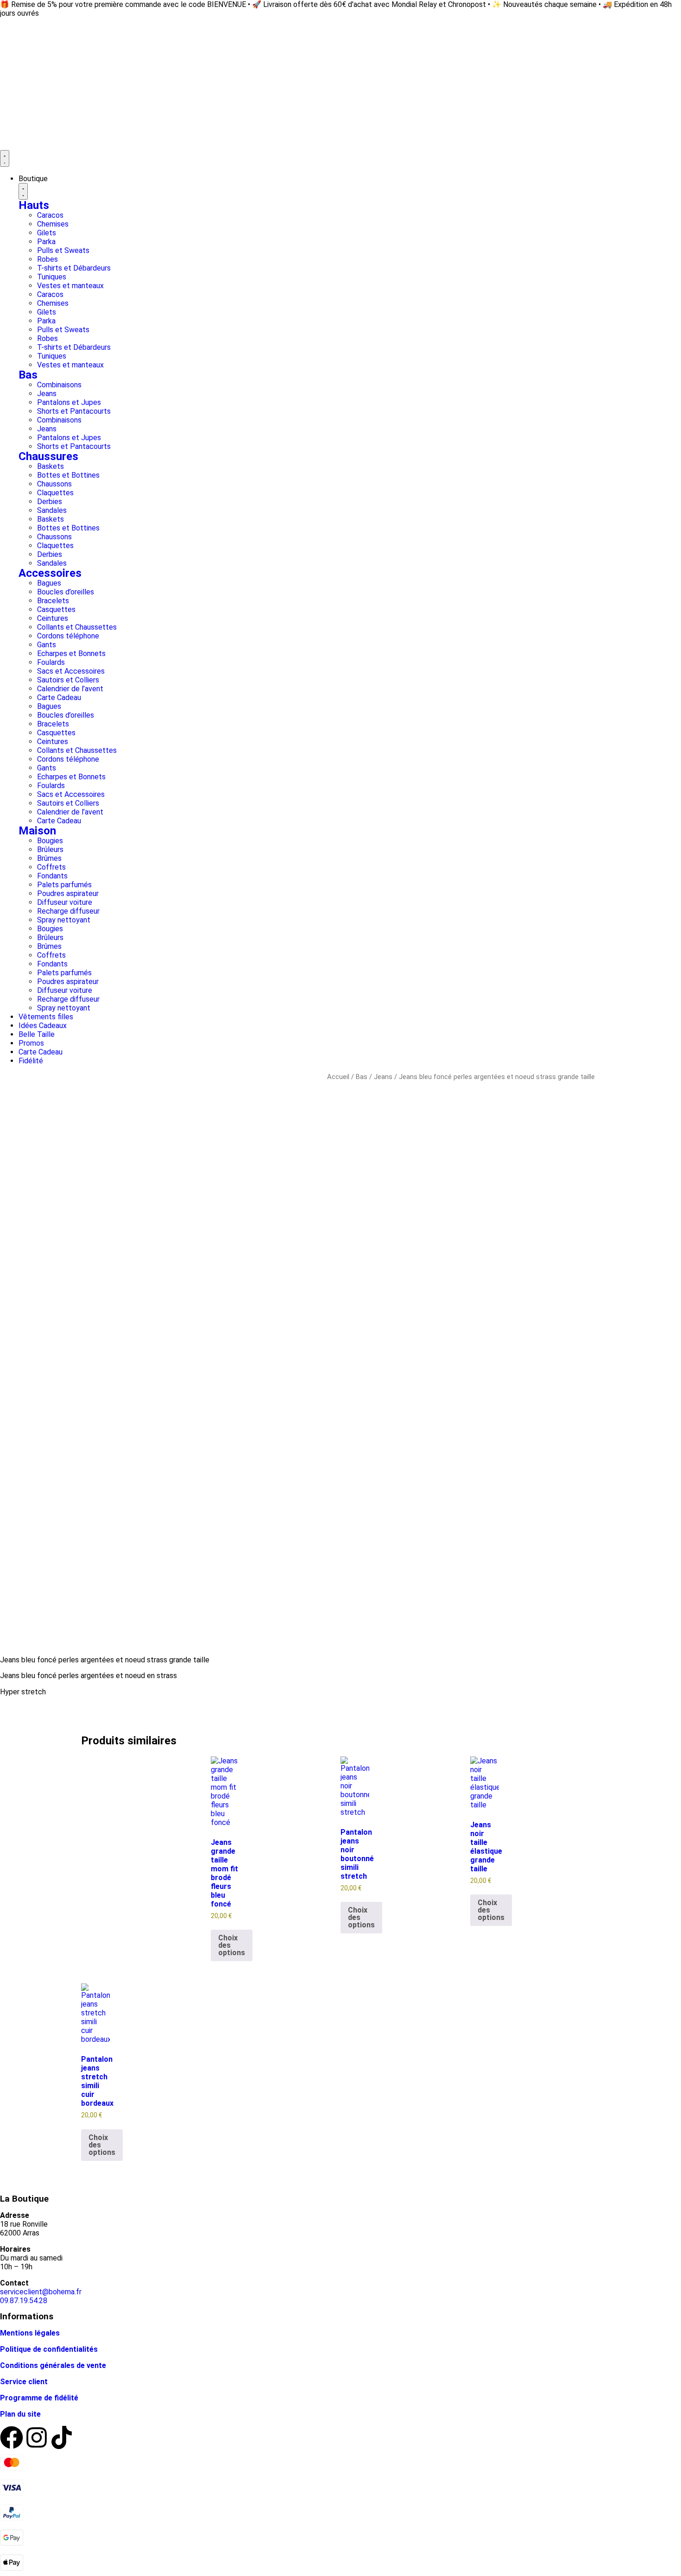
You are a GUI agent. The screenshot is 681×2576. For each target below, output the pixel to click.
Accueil (338, 1077)
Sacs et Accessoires (71, 671)
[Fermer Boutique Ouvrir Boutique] (23, 191)
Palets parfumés (64, 885)
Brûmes (49, 858)
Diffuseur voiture (65, 902)
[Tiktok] (62, 2437)
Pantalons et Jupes (69, 402)
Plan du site (20, 2414)
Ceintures (53, 618)
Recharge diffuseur (68, 911)
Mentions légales (30, 2333)
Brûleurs (50, 849)
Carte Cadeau (59, 698)
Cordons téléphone (68, 636)
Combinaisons (59, 385)
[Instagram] (37, 2437)
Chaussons (54, 484)
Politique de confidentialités (49, 2349)
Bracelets (53, 601)
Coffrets (51, 867)
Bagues (49, 583)
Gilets (47, 233)
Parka (46, 242)
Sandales (52, 510)
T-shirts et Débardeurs (74, 268)
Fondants (52, 876)
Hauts (34, 205)
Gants (47, 645)
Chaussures (48, 456)
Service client (24, 2382)
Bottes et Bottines (68, 475)
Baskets (50, 466)
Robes (47, 259)
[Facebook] (12, 2437)
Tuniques (52, 277)
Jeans (47, 394)
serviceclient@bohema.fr (41, 2292)
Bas (28, 375)
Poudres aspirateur (68, 893)
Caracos (50, 215)
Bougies (50, 841)
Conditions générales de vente (53, 2365)
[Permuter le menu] (5, 158)
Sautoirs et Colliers (68, 680)
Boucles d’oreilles (66, 592)
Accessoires (50, 573)
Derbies (50, 502)
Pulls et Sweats (63, 250)
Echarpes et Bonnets (71, 653)
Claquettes (55, 493)
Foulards (51, 662)
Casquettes (56, 609)
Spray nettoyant (64, 920)
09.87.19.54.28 (24, 2301)
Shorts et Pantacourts (74, 411)
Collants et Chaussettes (77, 627)
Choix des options (232, 1945)
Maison (37, 831)
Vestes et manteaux (70, 286)
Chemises (53, 224)
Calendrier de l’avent (70, 689)
